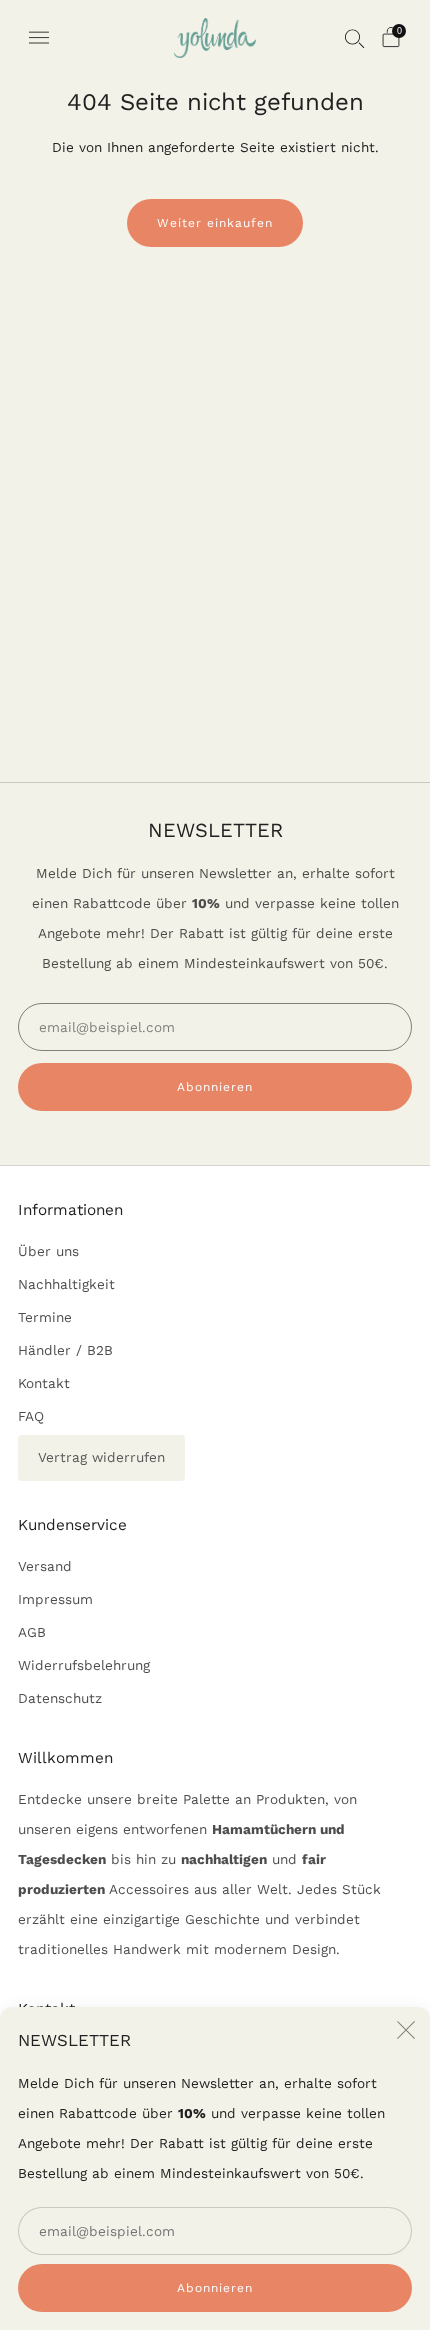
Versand (45, 1566)
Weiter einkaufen (215, 223)
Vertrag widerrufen (101, 1457)
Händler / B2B (65, 1350)
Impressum (55, 1599)
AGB (32, 1632)
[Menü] (39, 38)
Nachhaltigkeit (66, 1284)
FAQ (31, 1416)
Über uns (48, 1251)
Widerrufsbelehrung (84, 1665)
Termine (45, 1317)
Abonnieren (215, 2288)
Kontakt (44, 1383)
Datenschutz (60, 1698)
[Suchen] (355, 38)
